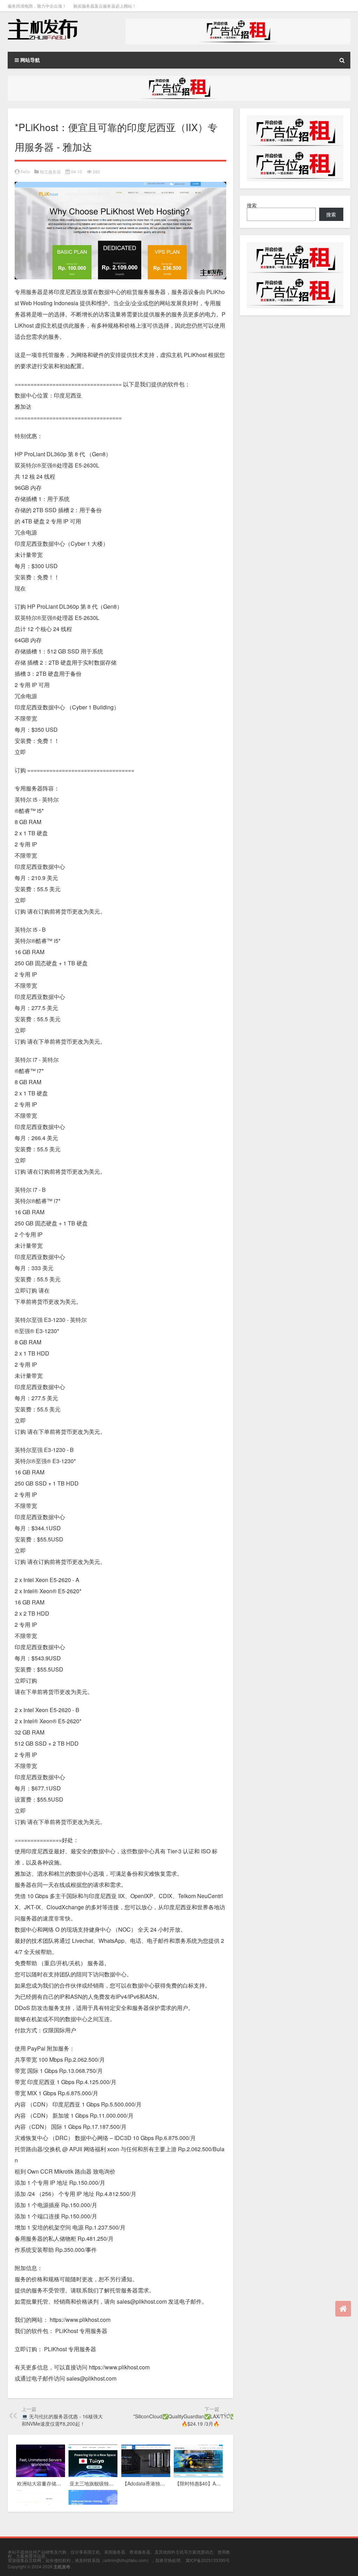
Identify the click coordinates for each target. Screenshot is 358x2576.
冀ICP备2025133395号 (208, 2560)
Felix (25, 171)
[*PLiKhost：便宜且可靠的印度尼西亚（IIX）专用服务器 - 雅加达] (120, 187)
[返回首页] (343, 2309)
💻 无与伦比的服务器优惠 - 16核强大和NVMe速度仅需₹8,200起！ (62, 2420)
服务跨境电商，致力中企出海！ (37, 6)
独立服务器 (50, 171)
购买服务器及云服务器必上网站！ (105, 6)
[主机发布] (43, 21)
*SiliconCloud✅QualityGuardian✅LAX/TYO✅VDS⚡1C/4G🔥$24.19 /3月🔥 (200, 2420)
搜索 (252, 205)
